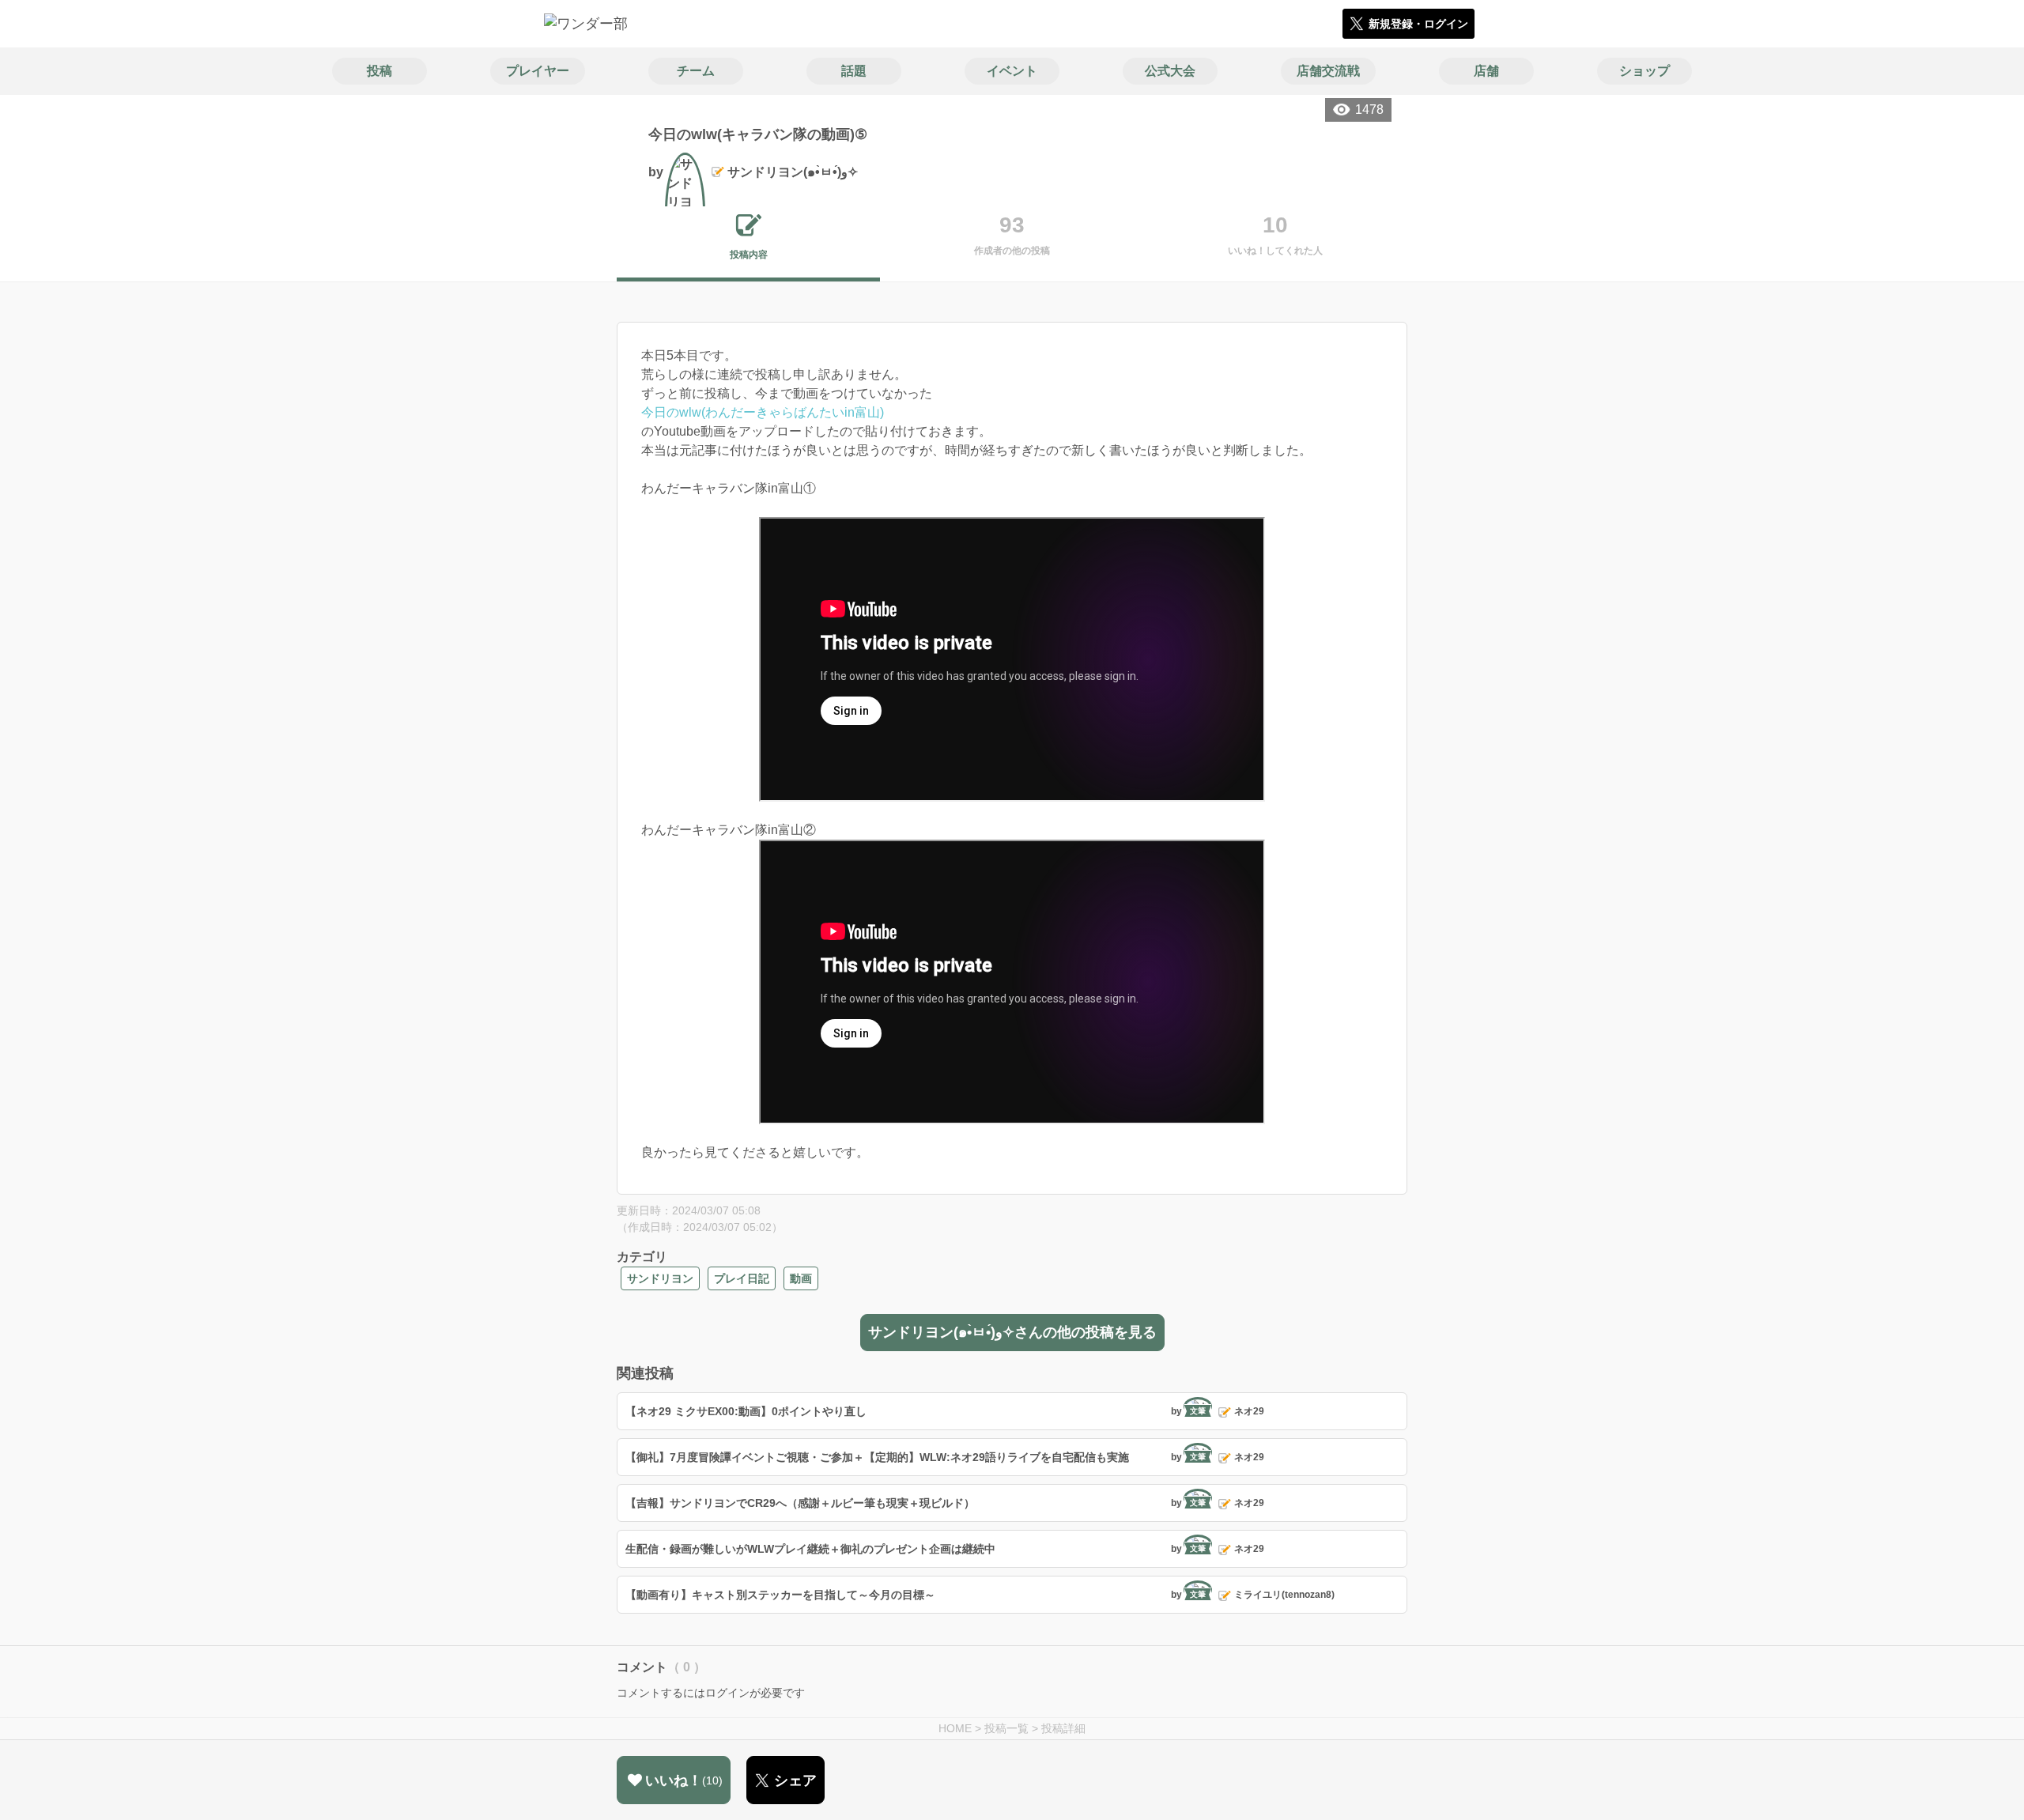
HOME (955, 1728)
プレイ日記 (742, 1278)
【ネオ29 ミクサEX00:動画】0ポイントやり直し (746, 1411)
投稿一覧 (1006, 1728)
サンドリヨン (660, 1278)
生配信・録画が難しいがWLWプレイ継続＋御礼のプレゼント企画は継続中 (810, 1549)
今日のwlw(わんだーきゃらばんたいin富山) (763, 412)
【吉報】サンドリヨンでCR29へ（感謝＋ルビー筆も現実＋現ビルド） (800, 1503)
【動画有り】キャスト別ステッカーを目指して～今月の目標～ (780, 1595)
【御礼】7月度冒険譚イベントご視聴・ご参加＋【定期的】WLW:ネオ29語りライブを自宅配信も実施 (877, 1457)
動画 (801, 1278)
